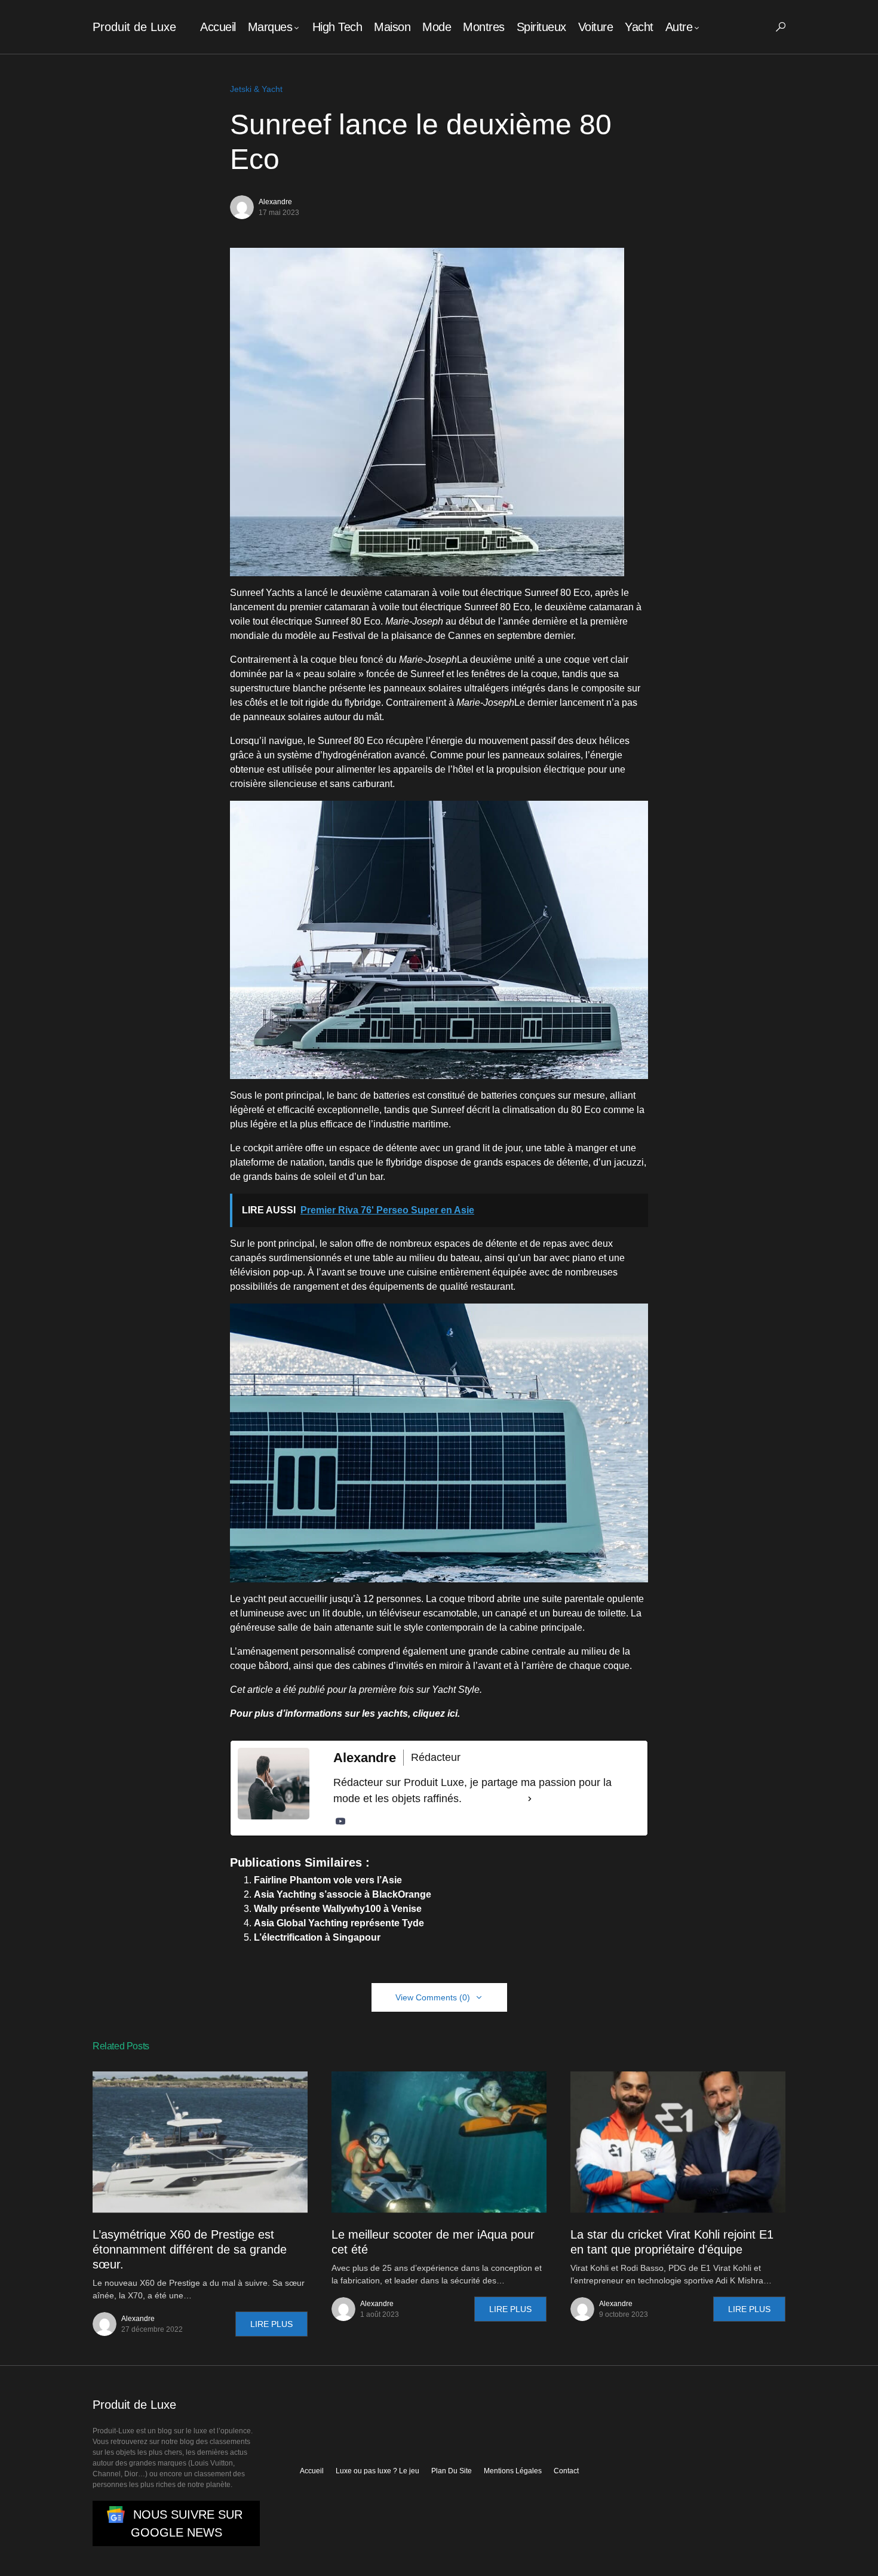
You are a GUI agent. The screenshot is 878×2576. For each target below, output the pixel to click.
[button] (781, 27)
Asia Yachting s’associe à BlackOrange (343, 1894)
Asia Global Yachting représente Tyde (339, 1923)
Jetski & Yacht (256, 89)
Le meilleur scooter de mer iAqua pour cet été (433, 2242)
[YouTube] (340, 1821)
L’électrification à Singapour (317, 1937)
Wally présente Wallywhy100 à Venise (338, 1909)
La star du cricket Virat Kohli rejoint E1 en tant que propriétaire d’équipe (672, 2242)
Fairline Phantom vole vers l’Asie (328, 1880)
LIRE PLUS (271, 2324)
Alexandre (275, 202)
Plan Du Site (452, 2471)
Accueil (312, 2471)
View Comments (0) (433, 1997)
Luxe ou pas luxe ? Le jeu (377, 2471)
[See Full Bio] (530, 1799)
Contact (566, 2471)
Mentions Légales (513, 2471)
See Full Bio (494, 1799)
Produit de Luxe (134, 27)
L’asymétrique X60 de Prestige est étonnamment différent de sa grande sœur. (190, 2249)
